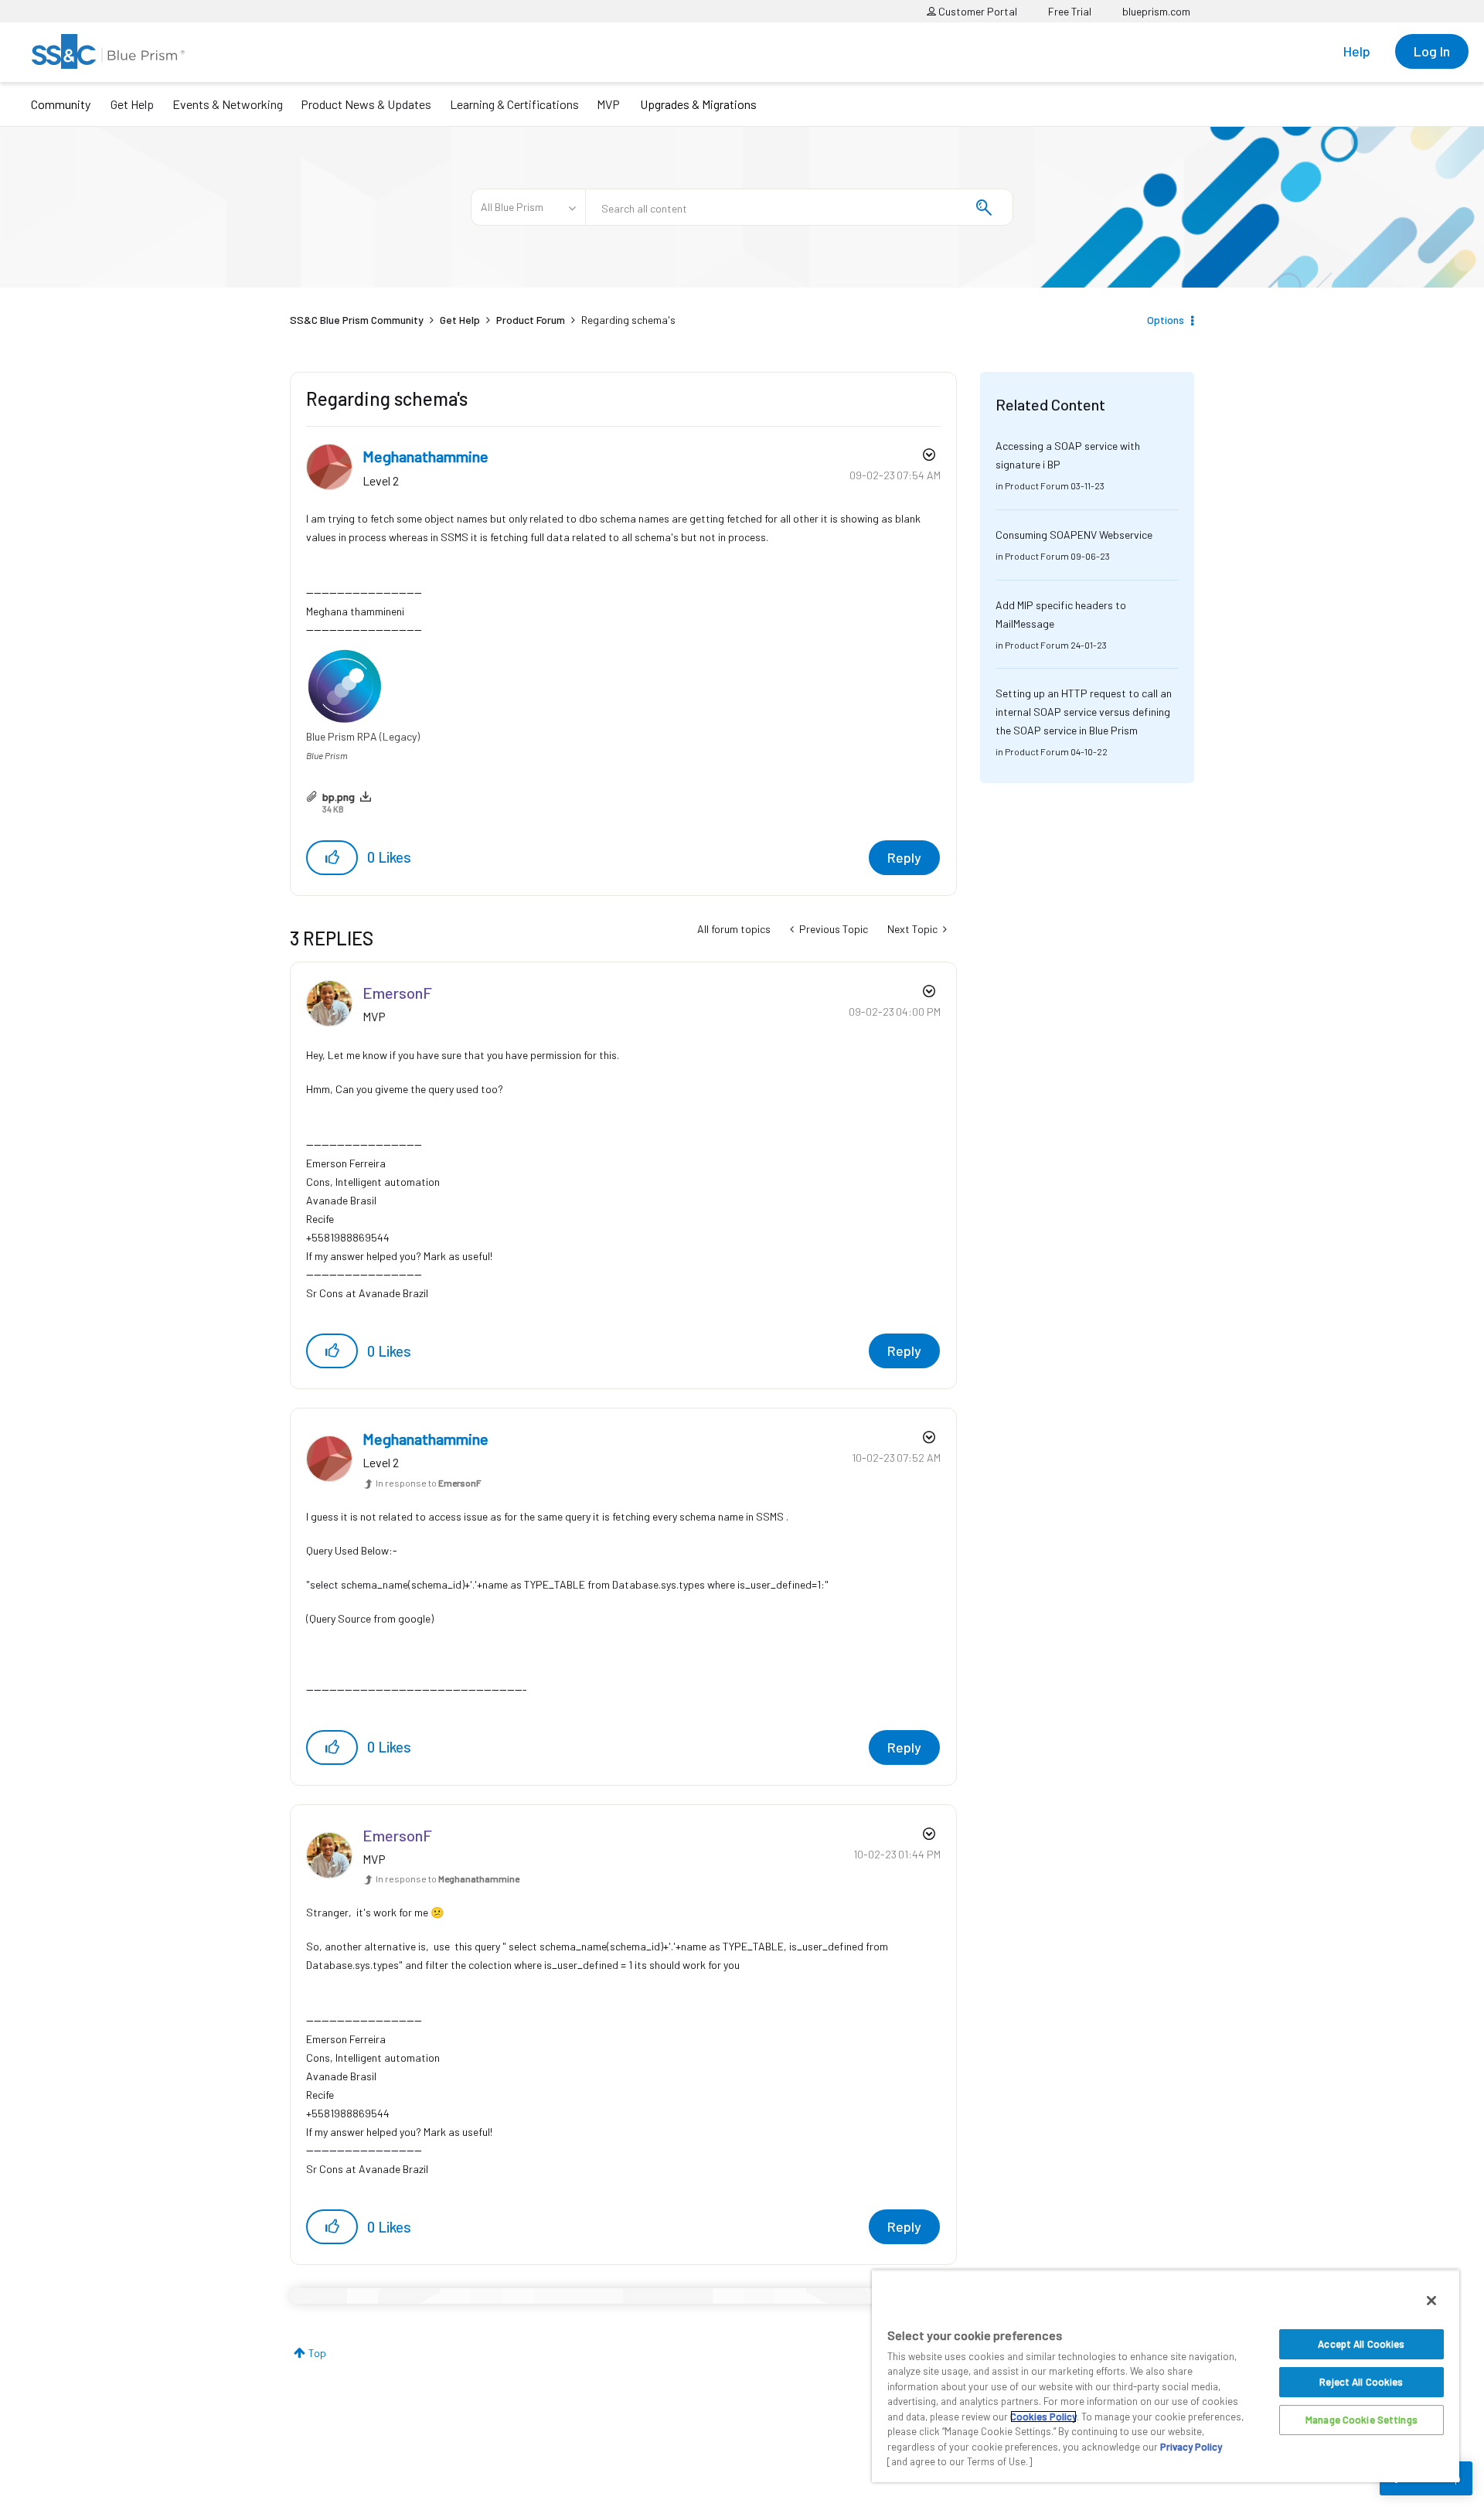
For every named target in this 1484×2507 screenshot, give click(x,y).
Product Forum (531, 320)
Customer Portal (977, 11)
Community (61, 104)
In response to (429, 1483)
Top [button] (317, 2353)
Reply (904, 857)
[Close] (1431, 2301)
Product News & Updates (366, 104)
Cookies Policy (1043, 2417)
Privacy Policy (1191, 2447)
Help (1357, 51)
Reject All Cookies (1361, 2382)
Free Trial (1070, 11)
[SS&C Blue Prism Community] (108, 51)
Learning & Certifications (514, 104)
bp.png (339, 797)
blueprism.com (1156, 11)
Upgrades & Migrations (698, 104)
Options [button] (1166, 320)
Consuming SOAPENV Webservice (1074, 535)
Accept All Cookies (1361, 2344)
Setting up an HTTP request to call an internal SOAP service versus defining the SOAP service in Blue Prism (1084, 712)
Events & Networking (228, 104)
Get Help (132, 104)
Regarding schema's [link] (628, 320)
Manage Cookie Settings (1361, 2420)
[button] (332, 858)
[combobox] (799, 207)
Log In (1432, 51)
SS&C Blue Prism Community (357, 320)
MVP (608, 104)
